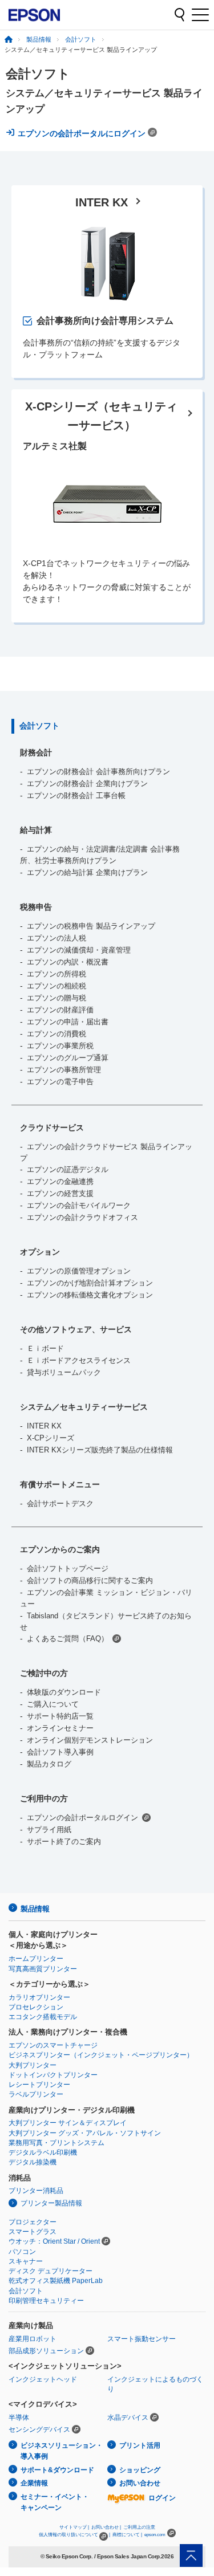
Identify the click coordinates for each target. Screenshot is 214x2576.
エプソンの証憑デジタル (68, 1169)
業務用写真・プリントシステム (56, 2143)
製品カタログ (49, 1764)
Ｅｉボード (45, 1348)
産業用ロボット (33, 2339)
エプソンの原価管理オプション (79, 1271)
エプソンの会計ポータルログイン (82, 1818)
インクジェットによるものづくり (155, 2384)
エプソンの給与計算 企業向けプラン (87, 872)
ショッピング (140, 2470)
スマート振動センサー (142, 2339)
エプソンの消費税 (56, 1034)
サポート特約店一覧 (60, 1716)
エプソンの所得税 (56, 974)
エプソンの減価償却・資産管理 (79, 950)
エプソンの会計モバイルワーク (79, 1205)
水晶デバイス (128, 2418)
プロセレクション (36, 2007)
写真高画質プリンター (43, 1969)
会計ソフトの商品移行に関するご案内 (90, 1580)
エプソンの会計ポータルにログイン (83, 133)
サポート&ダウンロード (57, 2470)
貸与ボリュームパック (64, 1372)
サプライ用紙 (49, 1830)
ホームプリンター (36, 1959)
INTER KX (44, 1426)
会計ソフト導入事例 (60, 1752)
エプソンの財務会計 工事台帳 (76, 795)
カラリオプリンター (39, 1997)
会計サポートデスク (60, 1503)
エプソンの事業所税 (60, 1046)
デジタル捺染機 (33, 2162)
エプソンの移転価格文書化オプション (90, 1295)
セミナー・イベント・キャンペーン (55, 2502)
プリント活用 (140, 2445)
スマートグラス (33, 2232)
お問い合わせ (140, 2483)
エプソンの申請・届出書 (68, 1022)
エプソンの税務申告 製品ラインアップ (91, 926)
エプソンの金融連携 (60, 1181)
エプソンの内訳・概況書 (68, 962)
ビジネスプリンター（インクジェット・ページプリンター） (101, 2055)
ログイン (162, 2498)
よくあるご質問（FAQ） (68, 1639)
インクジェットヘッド (43, 2379)
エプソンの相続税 (56, 986)
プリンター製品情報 (51, 2203)
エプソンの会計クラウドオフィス (82, 1217)
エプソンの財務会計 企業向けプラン (87, 784)
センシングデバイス (39, 2430)
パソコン (22, 2252)
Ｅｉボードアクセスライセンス (79, 1360)
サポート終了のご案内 (64, 1842)
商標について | (127, 2535)
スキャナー (26, 2261)
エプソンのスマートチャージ (53, 2045)
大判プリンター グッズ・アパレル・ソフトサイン (85, 2133)
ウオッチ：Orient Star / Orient (54, 2241)
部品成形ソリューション (46, 2351)
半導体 (19, 2418)
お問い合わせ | (106, 2527)
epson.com (155, 2535)
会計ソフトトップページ (68, 1568)
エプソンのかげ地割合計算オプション (90, 1283)
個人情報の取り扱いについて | (74, 2535)
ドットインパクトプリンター (53, 2075)
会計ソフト (81, 39)
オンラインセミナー (60, 1728)
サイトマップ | (74, 2527)
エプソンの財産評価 (60, 1010)
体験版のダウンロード (64, 1692)
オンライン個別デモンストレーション (90, 1740)
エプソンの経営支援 (60, 1193)
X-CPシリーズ (51, 1438)
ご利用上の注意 (139, 2527)
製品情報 (39, 39)
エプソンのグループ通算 (68, 1058)
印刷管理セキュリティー (46, 2301)
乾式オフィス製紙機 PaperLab (56, 2281)
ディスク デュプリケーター (51, 2271)
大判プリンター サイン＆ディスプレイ (68, 2123)
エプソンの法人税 (56, 938)
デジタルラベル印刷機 (43, 2152)
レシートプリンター (39, 2085)
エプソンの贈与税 (56, 998)
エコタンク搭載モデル (43, 2017)
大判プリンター (33, 2065)
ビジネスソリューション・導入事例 (62, 2451)
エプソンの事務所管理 (64, 1070)
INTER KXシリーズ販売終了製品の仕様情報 (100, 1450)
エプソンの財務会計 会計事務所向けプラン (98, 772)
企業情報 (34, 2483)
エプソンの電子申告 (60, 1082)
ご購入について (53, 1704)
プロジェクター (33, 2222)
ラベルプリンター (36, 2094)
